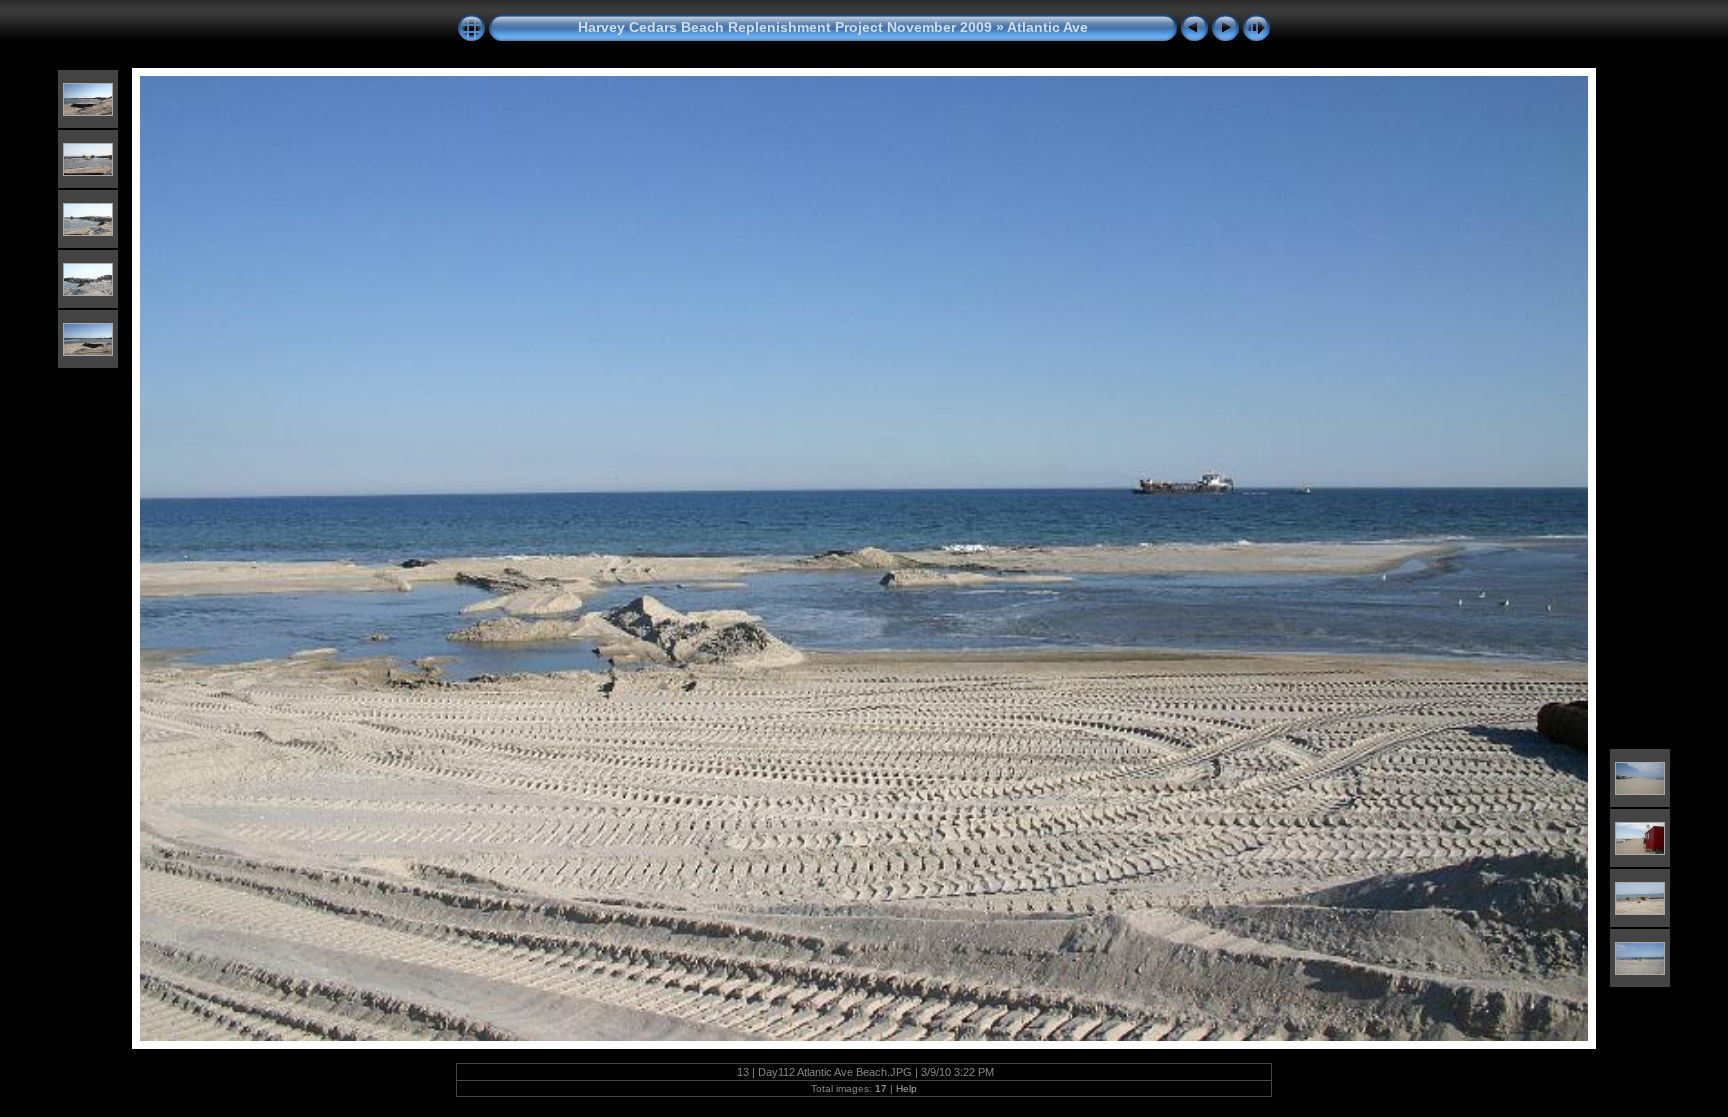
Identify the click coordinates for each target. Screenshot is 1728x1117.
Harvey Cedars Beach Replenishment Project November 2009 (785, 27)
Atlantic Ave (1047, 27)
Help (906, 1088)
